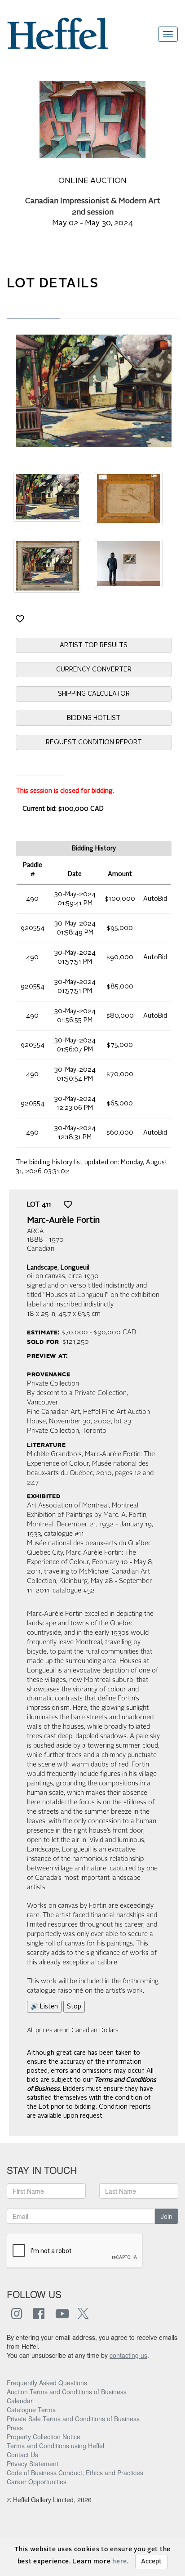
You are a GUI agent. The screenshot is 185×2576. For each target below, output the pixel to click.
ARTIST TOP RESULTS (94, 645)
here (120, 2562)
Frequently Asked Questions (47, 2383)
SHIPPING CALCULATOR (94, 694)
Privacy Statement (33, 2464)
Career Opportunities (37, 2482)
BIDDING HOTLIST (94, 718)
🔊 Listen (44, 2007)
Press (15, 2428)
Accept (151, 2562)
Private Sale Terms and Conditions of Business (73, 2419)
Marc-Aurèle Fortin (63, 1221)
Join (167, 2216)
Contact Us (22, 2455)
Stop (74, 2007)
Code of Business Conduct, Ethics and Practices (75, 2473)
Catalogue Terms (31, 2410)
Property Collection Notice (44, 2437)
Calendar (20, 2401)
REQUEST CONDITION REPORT (94, 742)
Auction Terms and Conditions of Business (67, 2392)
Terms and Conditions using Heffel (55, 2446)
